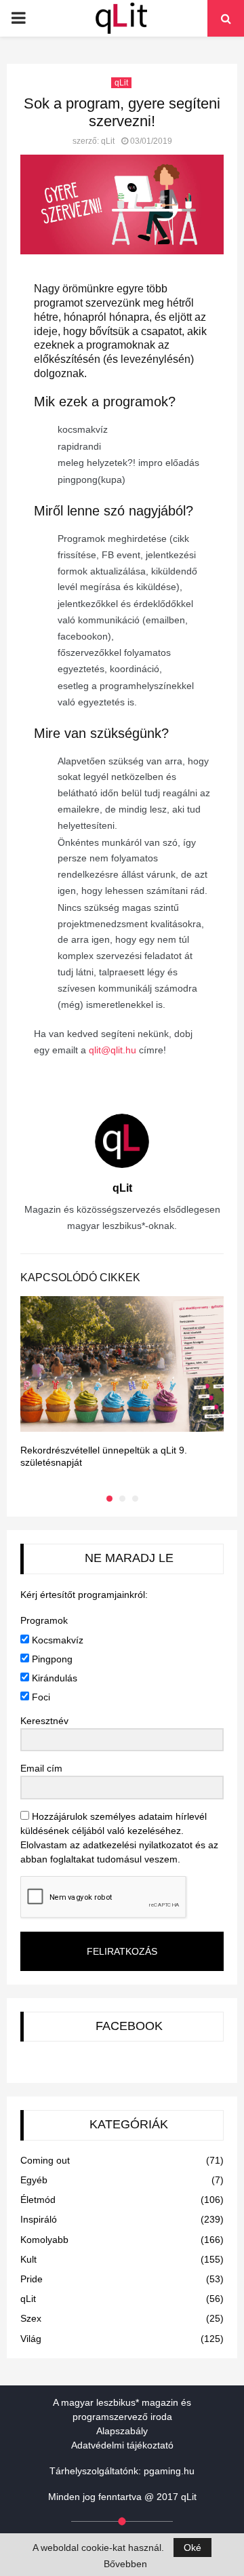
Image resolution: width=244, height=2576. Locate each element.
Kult (28, 2259)
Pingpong (51, 1659)
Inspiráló (39, 2219)
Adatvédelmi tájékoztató (122, 2445)
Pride (32, 2279)
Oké (192, 2548)
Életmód (38, 2200)
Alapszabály (122, 2431)
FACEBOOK (129, 2026)
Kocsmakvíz (56, 1640)
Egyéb (34, 2180)
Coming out (45, 2160)
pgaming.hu (169, 2471)
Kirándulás (53, 1678)
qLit (121, 83)
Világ (31, 2339)
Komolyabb (44, 2240)
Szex (31, 2318)
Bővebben (125, 2564)
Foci (40, 1697)
